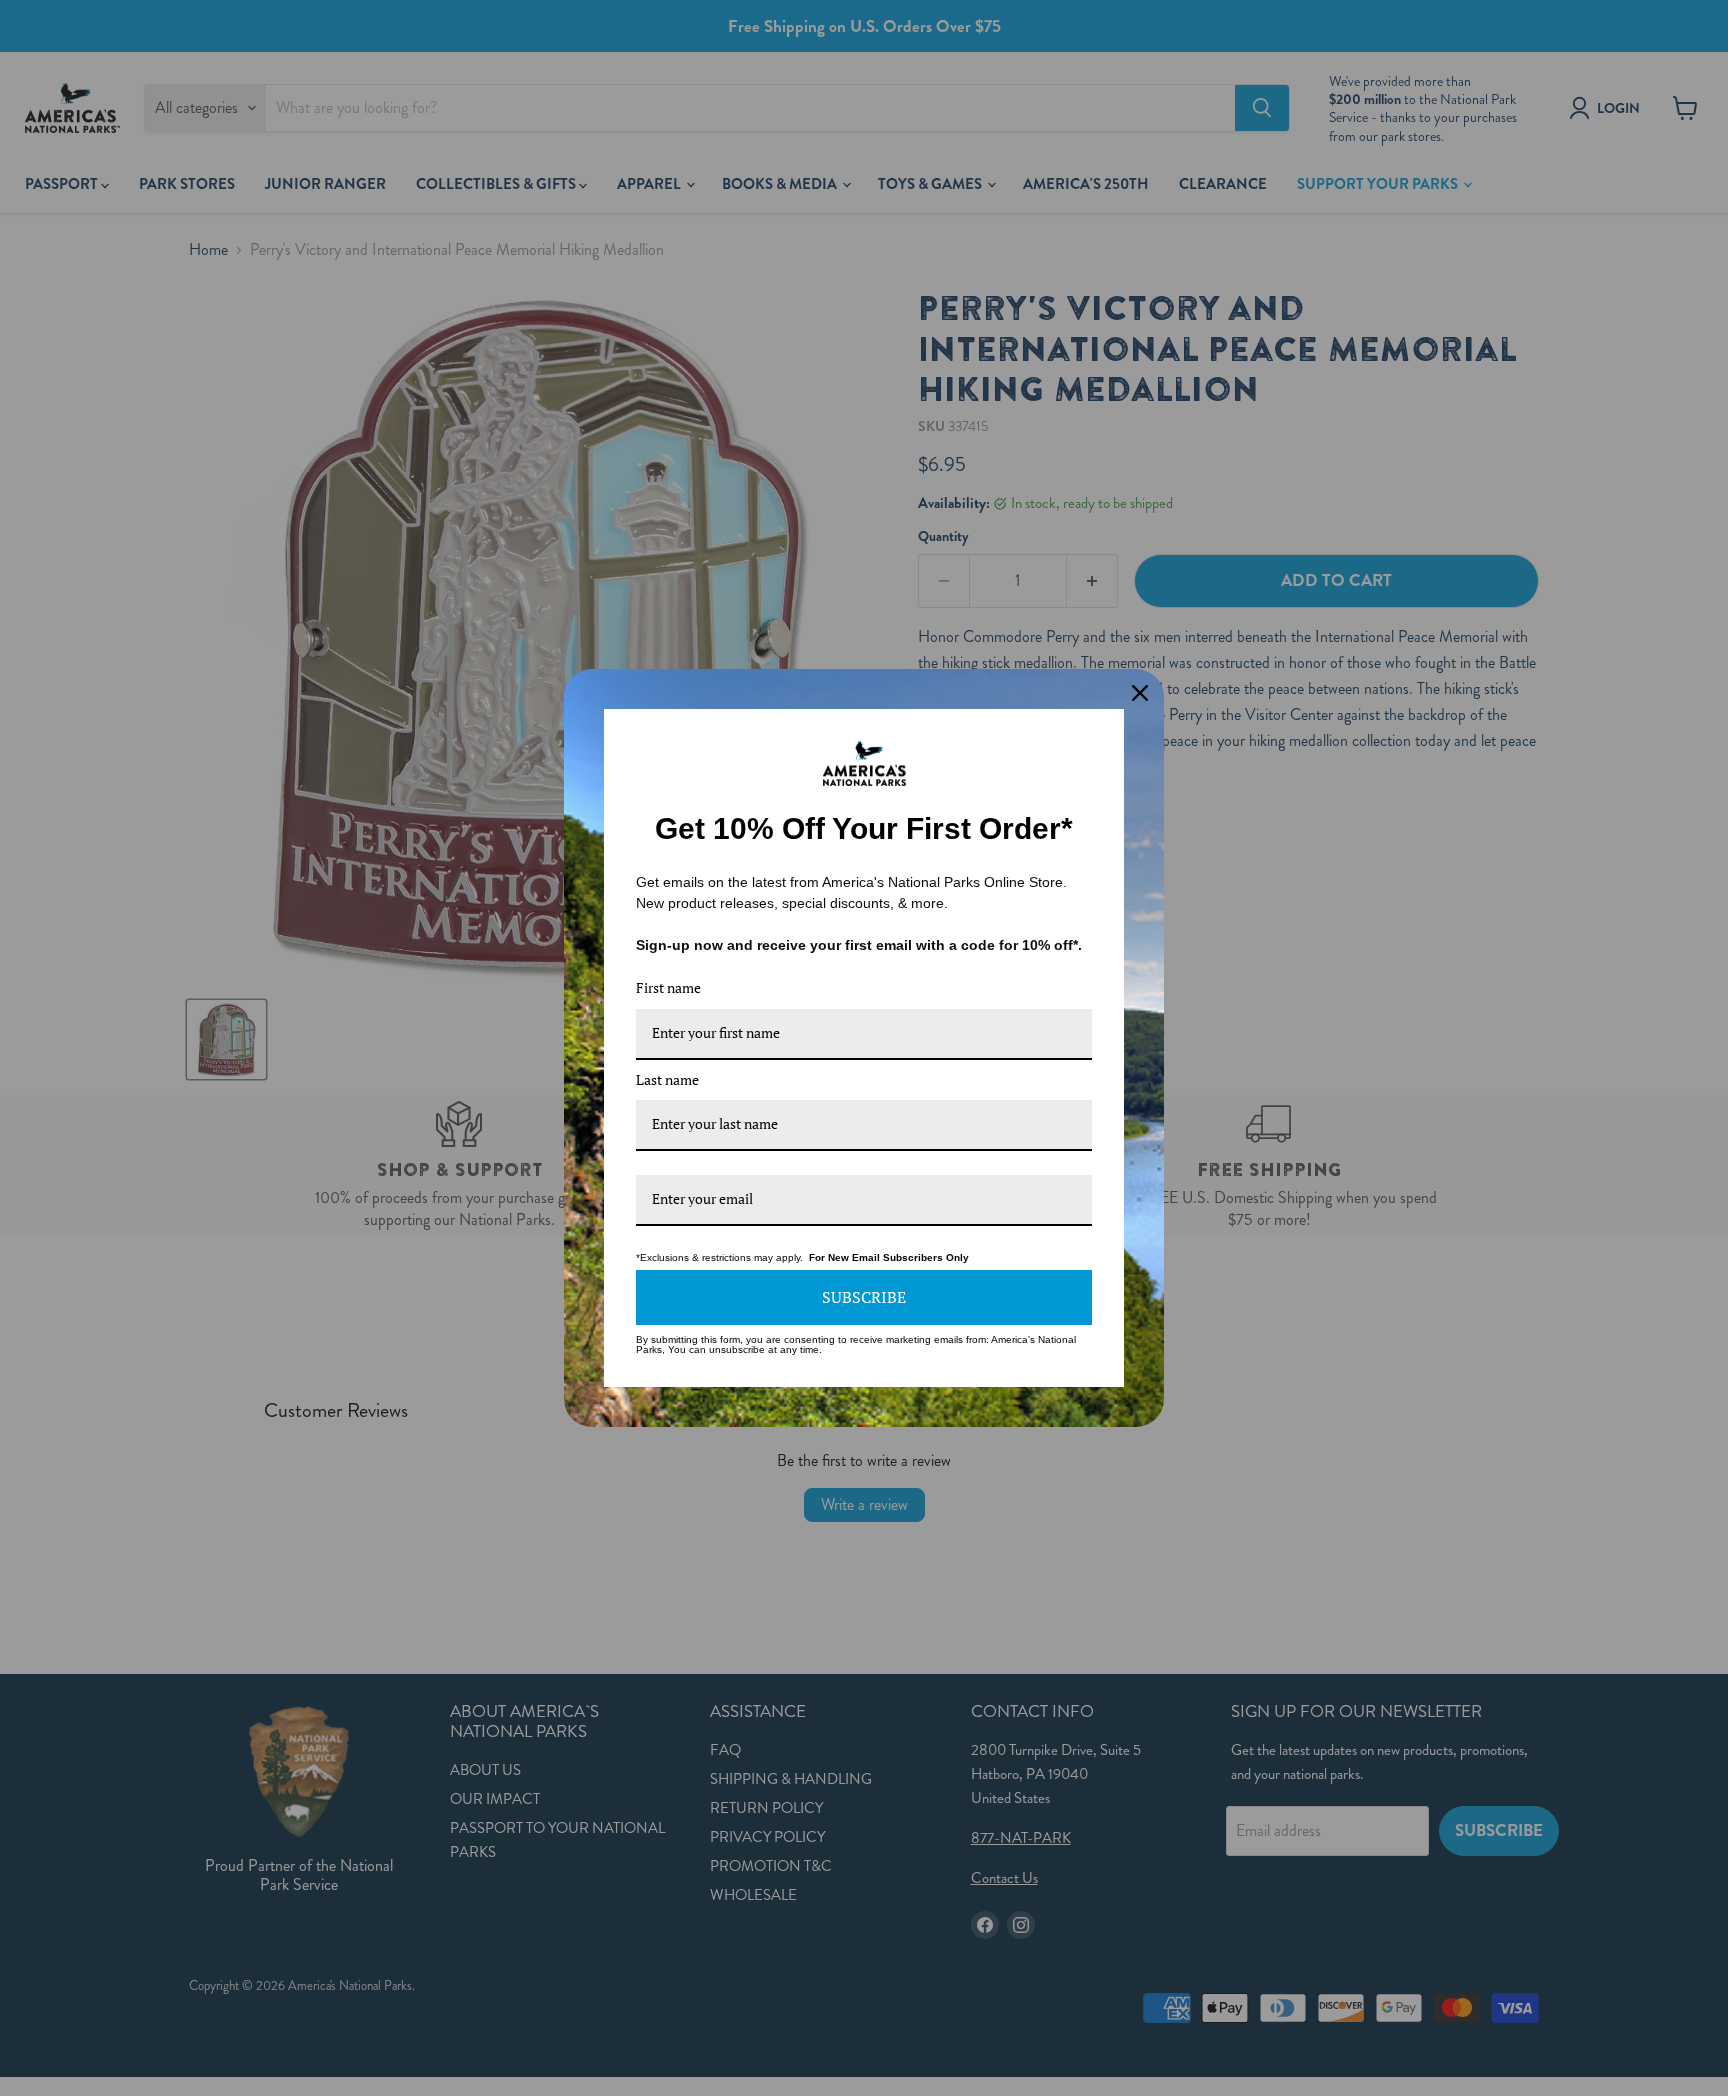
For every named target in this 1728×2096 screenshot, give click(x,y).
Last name (667, 1079)
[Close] (1140, 693)
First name (668, 987)
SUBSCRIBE (864, 1297)
